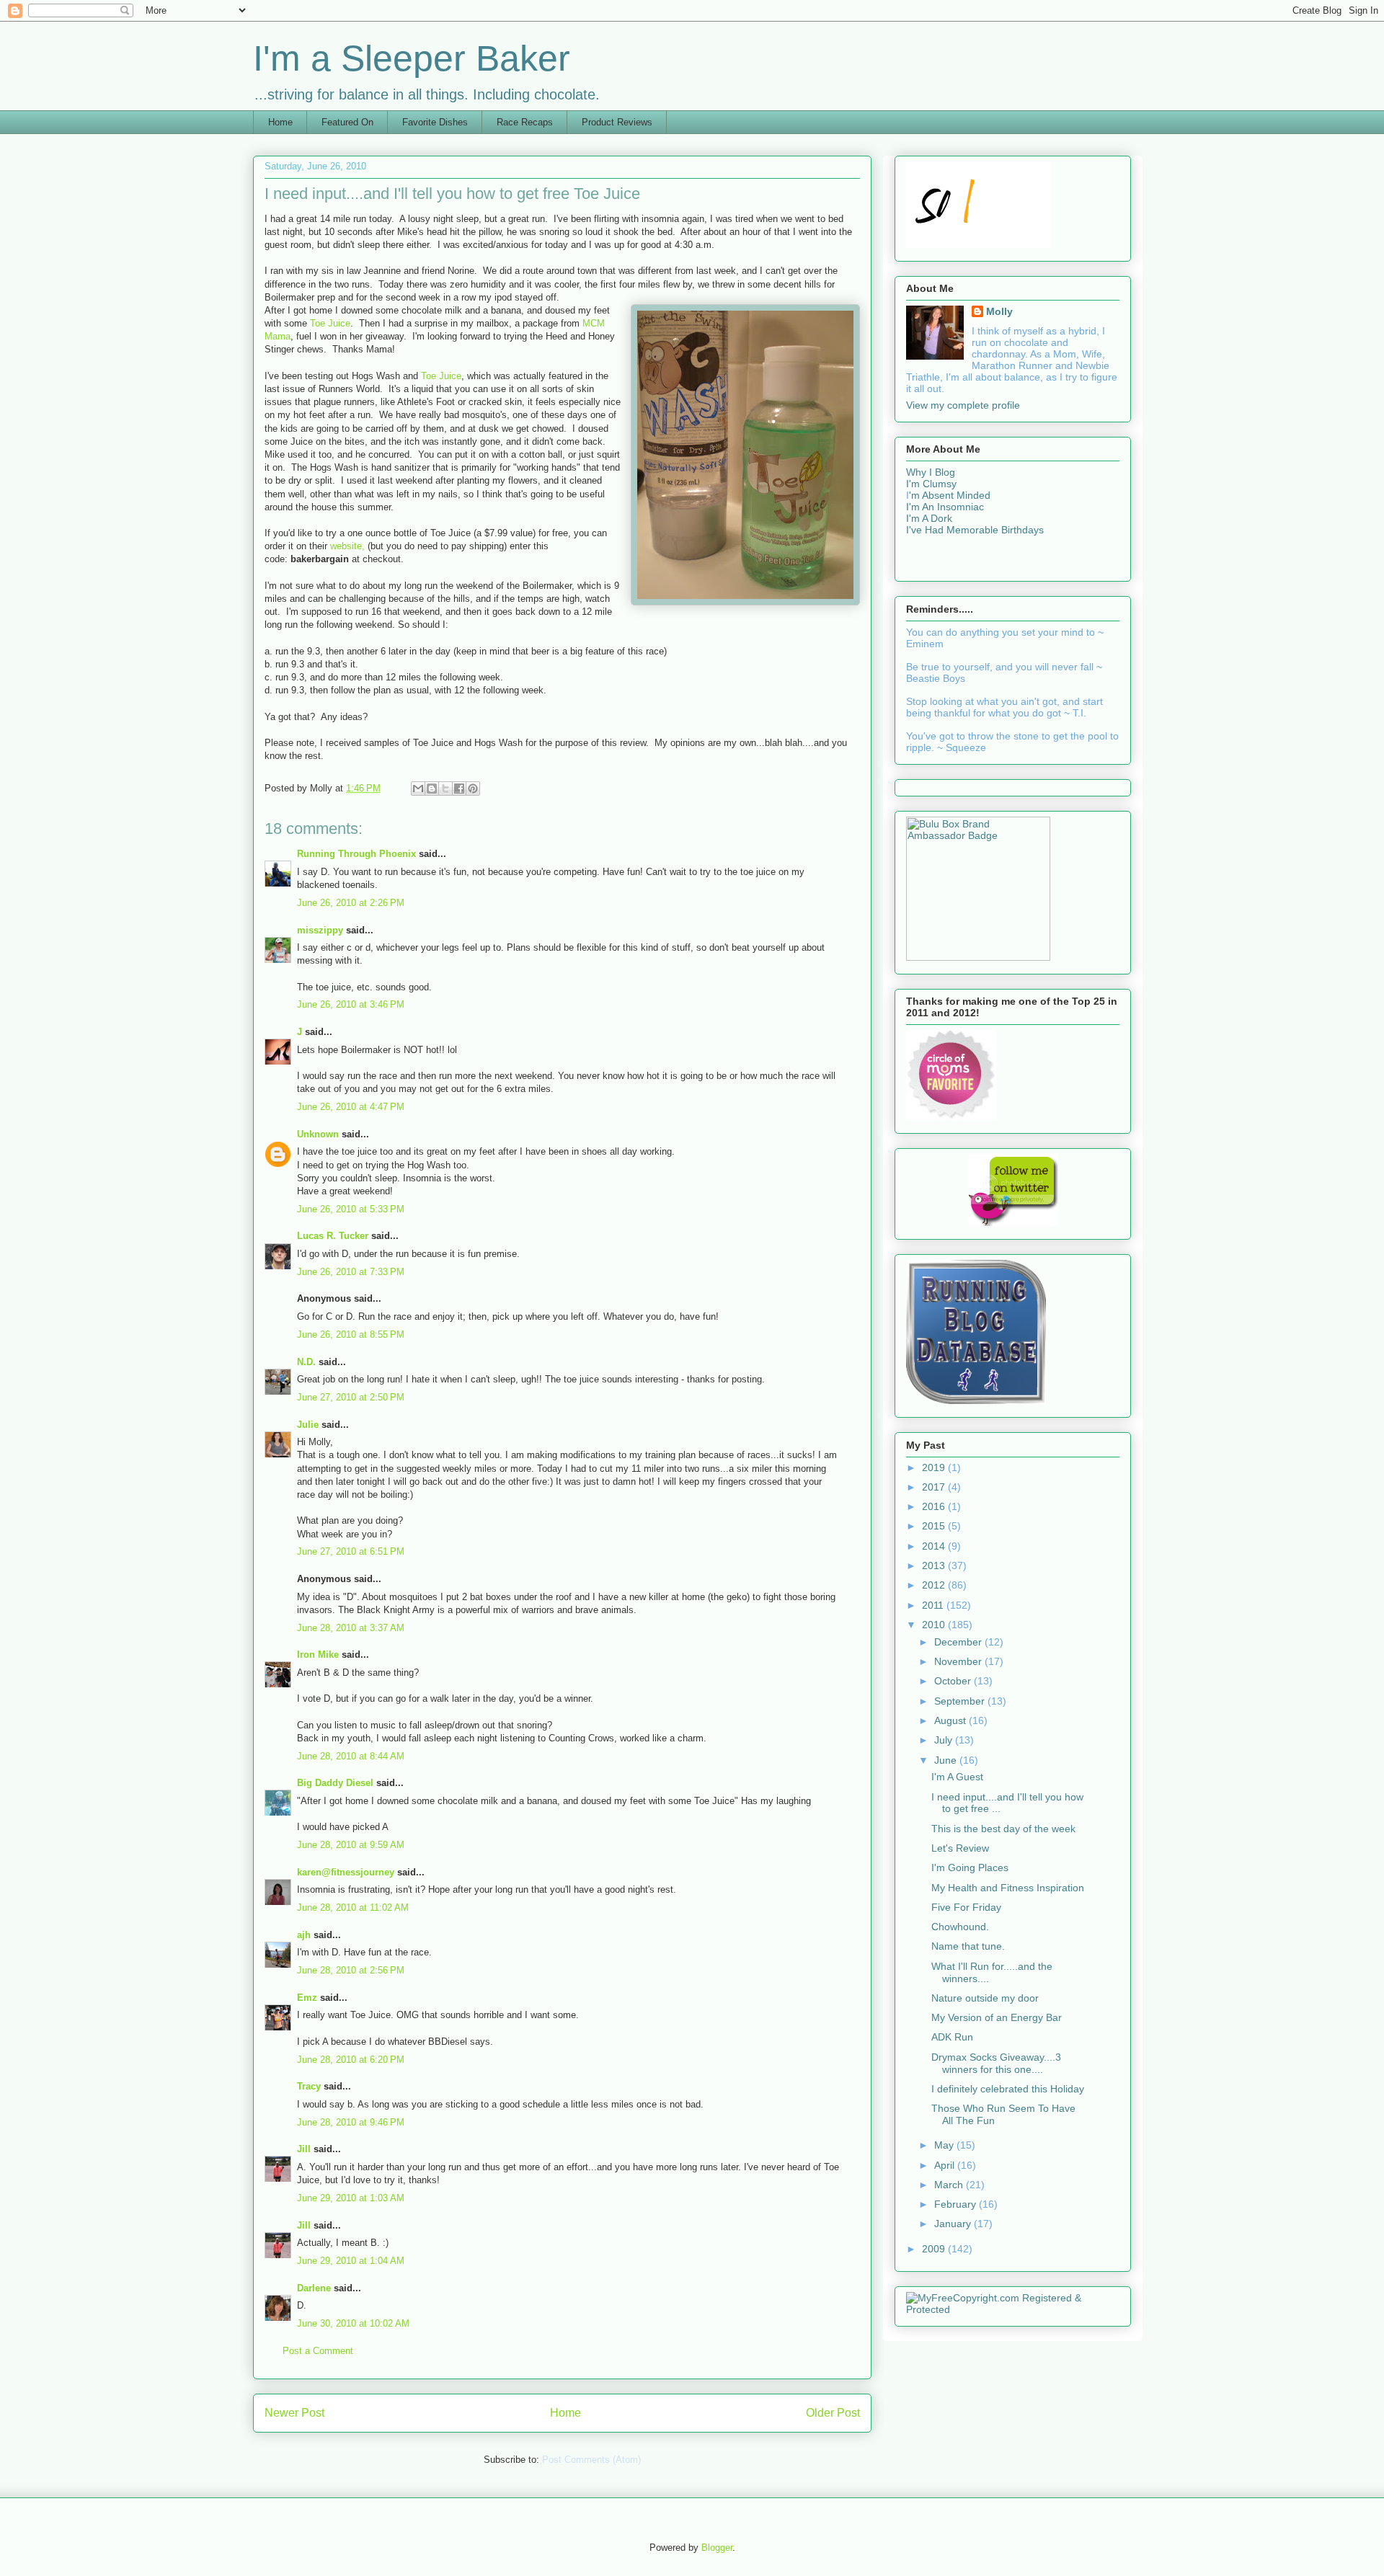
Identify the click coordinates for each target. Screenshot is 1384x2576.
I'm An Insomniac (945, 507)
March (950, 2185)
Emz (307, 1998)
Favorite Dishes (435, 122)
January (954, 2224)
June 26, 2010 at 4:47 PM (351, 1107)
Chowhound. (960, 1927)
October (954, 1681)
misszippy (320, 930)
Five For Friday (966, 1907)
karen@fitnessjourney (346, 1872)
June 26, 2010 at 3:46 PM (351, 1004)
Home (280, 122)
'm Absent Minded (950, 495)
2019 (935, 1467)
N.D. (306, 1362)
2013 (935, 1565)
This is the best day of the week (1003, 1829)
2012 (935, 1585)
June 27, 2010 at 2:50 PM (351, 1397)
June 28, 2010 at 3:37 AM (351, 1628)
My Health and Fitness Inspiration (1008, 1888)
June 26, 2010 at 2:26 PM (351, 903)
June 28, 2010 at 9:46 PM (351, 2122)
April (946, 2165)
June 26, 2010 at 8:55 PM (351, 1334)
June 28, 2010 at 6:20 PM (351, 2060)
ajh (304, 1935)
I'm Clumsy (931, 484)
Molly (999, 311)
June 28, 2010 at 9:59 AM (351, 1845)
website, (347, 546)
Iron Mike (318, 1655)
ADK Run (952, 2037)
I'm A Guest (957, 1777)
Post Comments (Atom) (591, 2460)
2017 (935, 1487)
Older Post (833, 2413)
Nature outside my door (985, 1998)
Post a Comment (318, 2351)
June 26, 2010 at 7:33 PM (351, 1272)
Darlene (314, 2288)
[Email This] (418, 789)
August (951, 1720)
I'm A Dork (929, 518)
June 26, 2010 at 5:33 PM (351, 1209)
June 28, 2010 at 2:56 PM (351, 1970)
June (947, 1760)
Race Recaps (525, 122)
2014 (935, 1546)
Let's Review (960, 1848)
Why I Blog (931, 472)
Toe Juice (330, 323)
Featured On (347, 122)
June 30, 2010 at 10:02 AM (353, 2323)
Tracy (309, 2086)
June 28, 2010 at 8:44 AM (351, 1756)
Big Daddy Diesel (335, 1783)
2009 (935, 2249)
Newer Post (294, 2413)
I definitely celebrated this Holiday (1008, 2089)
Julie (308, 1425)
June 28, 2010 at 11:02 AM (353, 1907)
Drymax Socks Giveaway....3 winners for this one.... (996, 2063)
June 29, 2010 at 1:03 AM (351, 2198)
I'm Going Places (970, 1867)
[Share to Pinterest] (473, 789)
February (957, 2204)
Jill (304, 2149)
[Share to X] (445, 789)
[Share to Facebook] (459, 789)
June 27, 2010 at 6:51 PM (351, 1551)
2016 (935, 1506)
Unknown (318, 1134)
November (959, 1661)
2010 (935, 1625)
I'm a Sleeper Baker (412, 58)
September (961, 1701)
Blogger (717, 2548)
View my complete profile (963, 405)
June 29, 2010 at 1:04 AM (351, 2261)
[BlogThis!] (432, 789)
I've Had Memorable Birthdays (975, 530)
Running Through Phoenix (356, 854)
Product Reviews (617, 122)
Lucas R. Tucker (333, 1236)
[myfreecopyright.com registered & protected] (1013, 2309)
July (945, 1740)
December (959, 1642)
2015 (935, 1526)
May (945, 2145)
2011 (934, 1605)
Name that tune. (968, 1946)
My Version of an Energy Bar (997, 2017)
